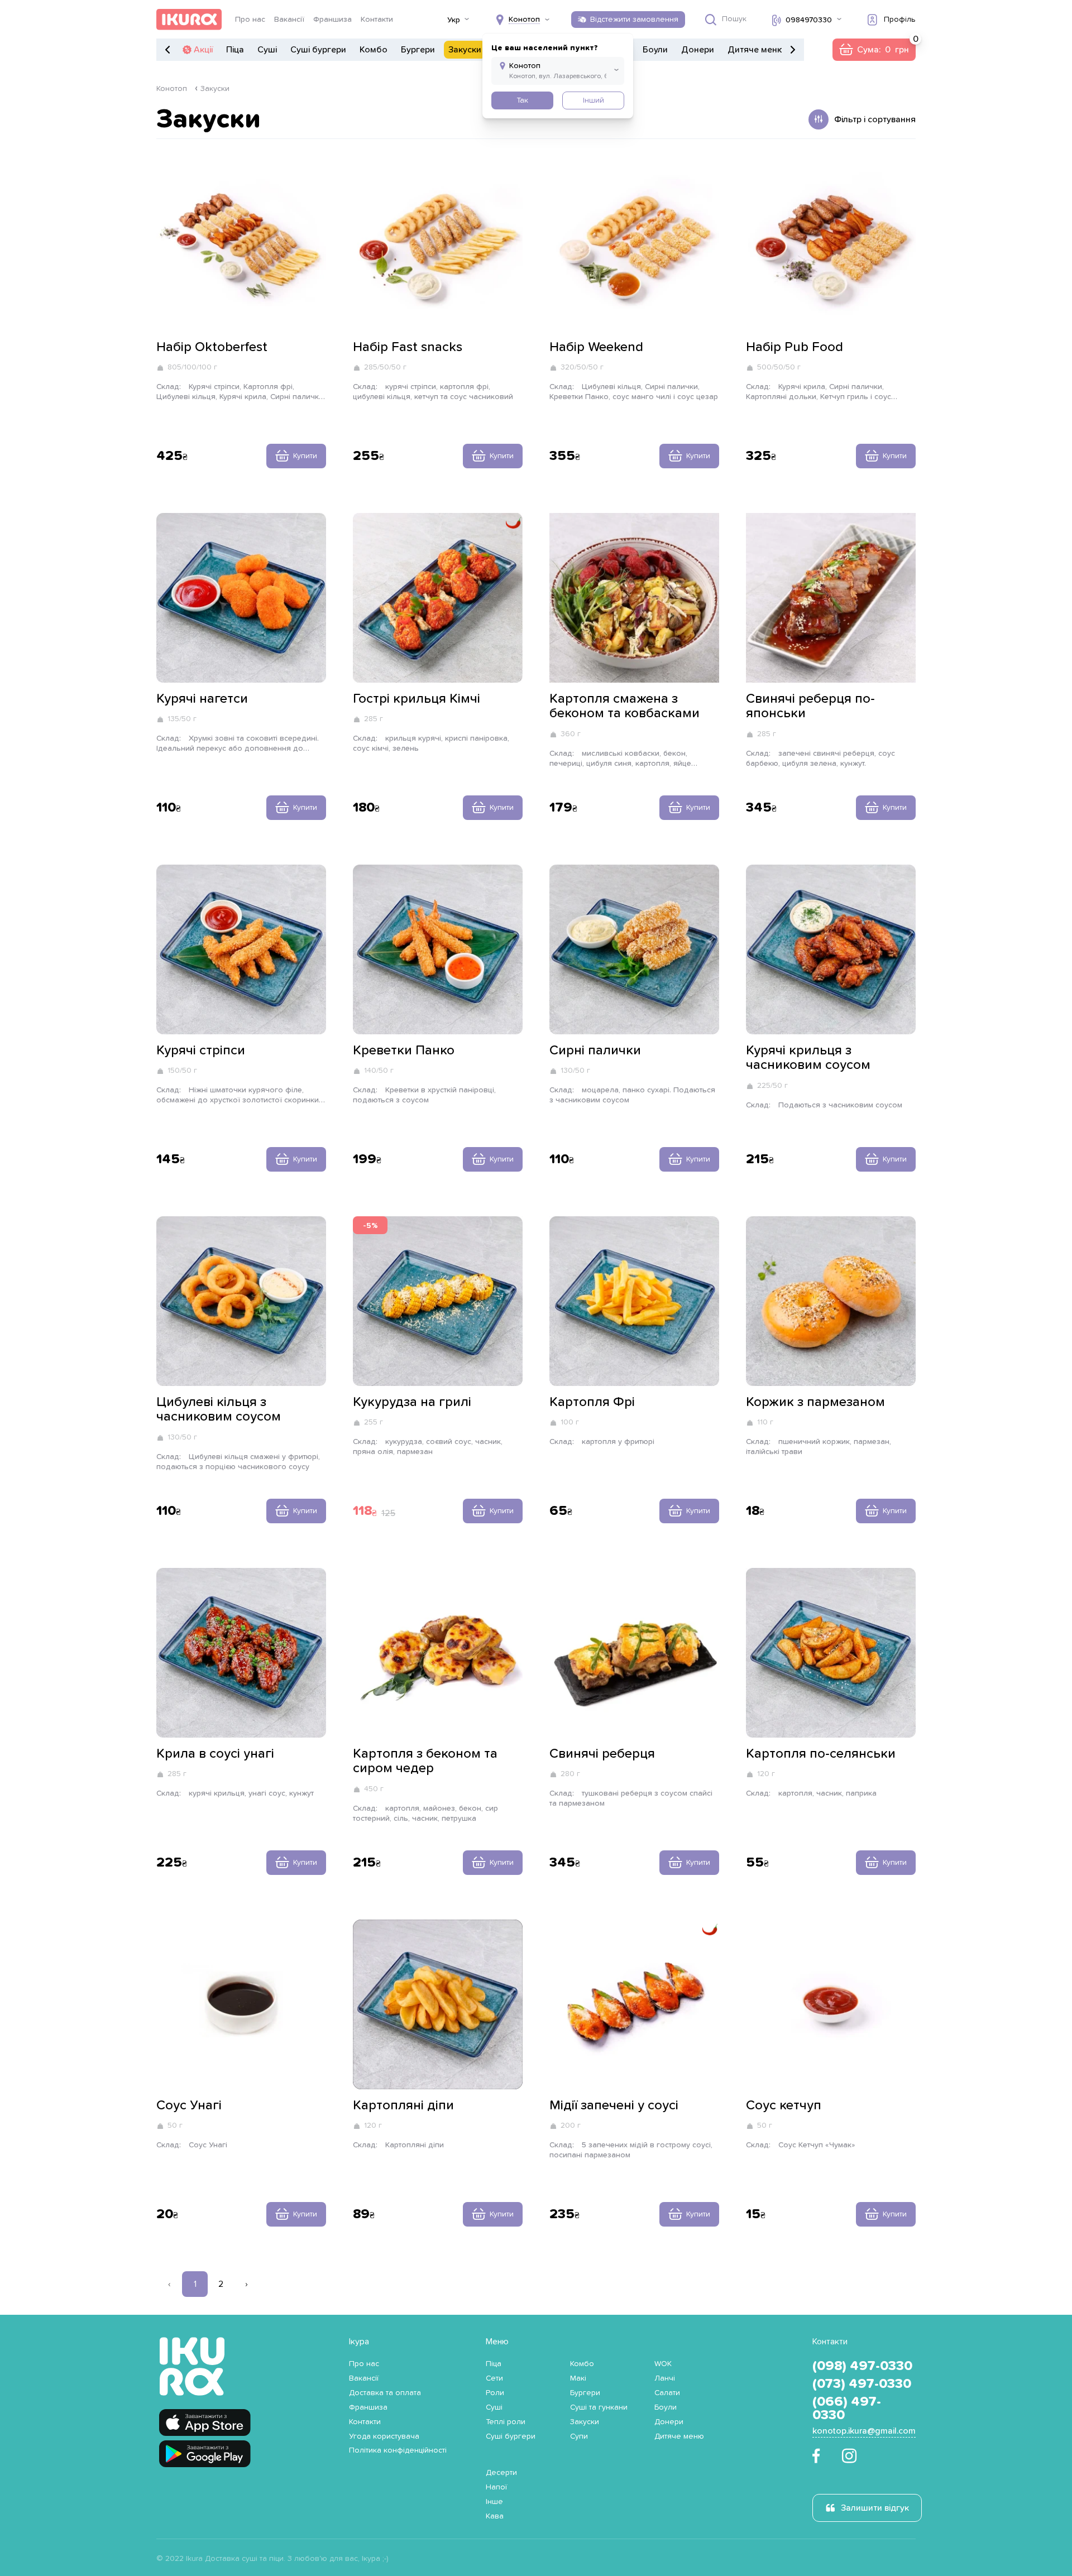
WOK (663, 2364)
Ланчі (665, 2378)
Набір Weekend (596, 347)
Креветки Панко (404, 1050)
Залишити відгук (875, 2508)
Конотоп (172, 89)
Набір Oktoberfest (212, 347)
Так (522, 100)
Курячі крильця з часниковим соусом (808, 1058)
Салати (667, 2393)
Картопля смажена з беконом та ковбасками (624, 706)
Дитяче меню (756, 50)
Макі (578, 2378)
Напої (496, 2487)
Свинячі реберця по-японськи (810, 706)
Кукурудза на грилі (412, 1402)
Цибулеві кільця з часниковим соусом (219, 1409)
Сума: (874, 50)
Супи (579, 2436)
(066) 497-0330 (847, 2409)
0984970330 (809, 20)
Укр (454, 20)
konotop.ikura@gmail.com (864, 2431)
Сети (494, 2378)
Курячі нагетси (202, 699)
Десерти (501, 2473)
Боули (655, 50)
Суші (267, 50)
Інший (594, 100)
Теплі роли (506, 2422)
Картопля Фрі (592, 1402)
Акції (203, 50)
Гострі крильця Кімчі (417, 699)
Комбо (374, 50)
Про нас (250, 20)
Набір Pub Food (795, 347)
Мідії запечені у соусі (614, 2105)
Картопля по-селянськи (821, 1754)
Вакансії (289, 20)
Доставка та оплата (385, 2393)
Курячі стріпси (201, 1050)
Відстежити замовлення (634, 20)
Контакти (377, 20)
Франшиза (332, 20)
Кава (495, 2516)
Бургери (418, 50)
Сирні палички (595, 1050)
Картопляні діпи (403, 2105)
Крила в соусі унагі (215, 1754)
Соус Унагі (189, 2105)
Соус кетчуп (784, 2105)
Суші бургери (318, 50)
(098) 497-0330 (862, 2366)
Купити (305, 456)
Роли (495, 2393)
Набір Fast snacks (408, 347)
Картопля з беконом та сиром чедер (425, 1761)
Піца (235, 50)
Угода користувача (384, 2436)
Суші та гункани (599, 2407)
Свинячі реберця (602, 1754)
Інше (494, 2502)
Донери (698, 50)
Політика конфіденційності (398, 2450)
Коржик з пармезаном (815, 1402)
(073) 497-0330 (862, 2384)
